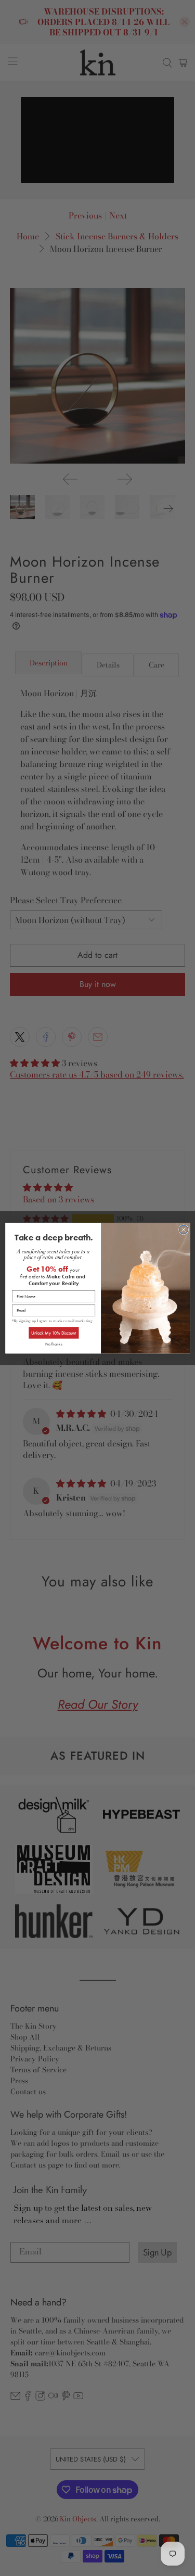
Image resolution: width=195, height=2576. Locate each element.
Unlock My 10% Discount (53, 1332)
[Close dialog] (183, 1229)
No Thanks (53, 1343)
